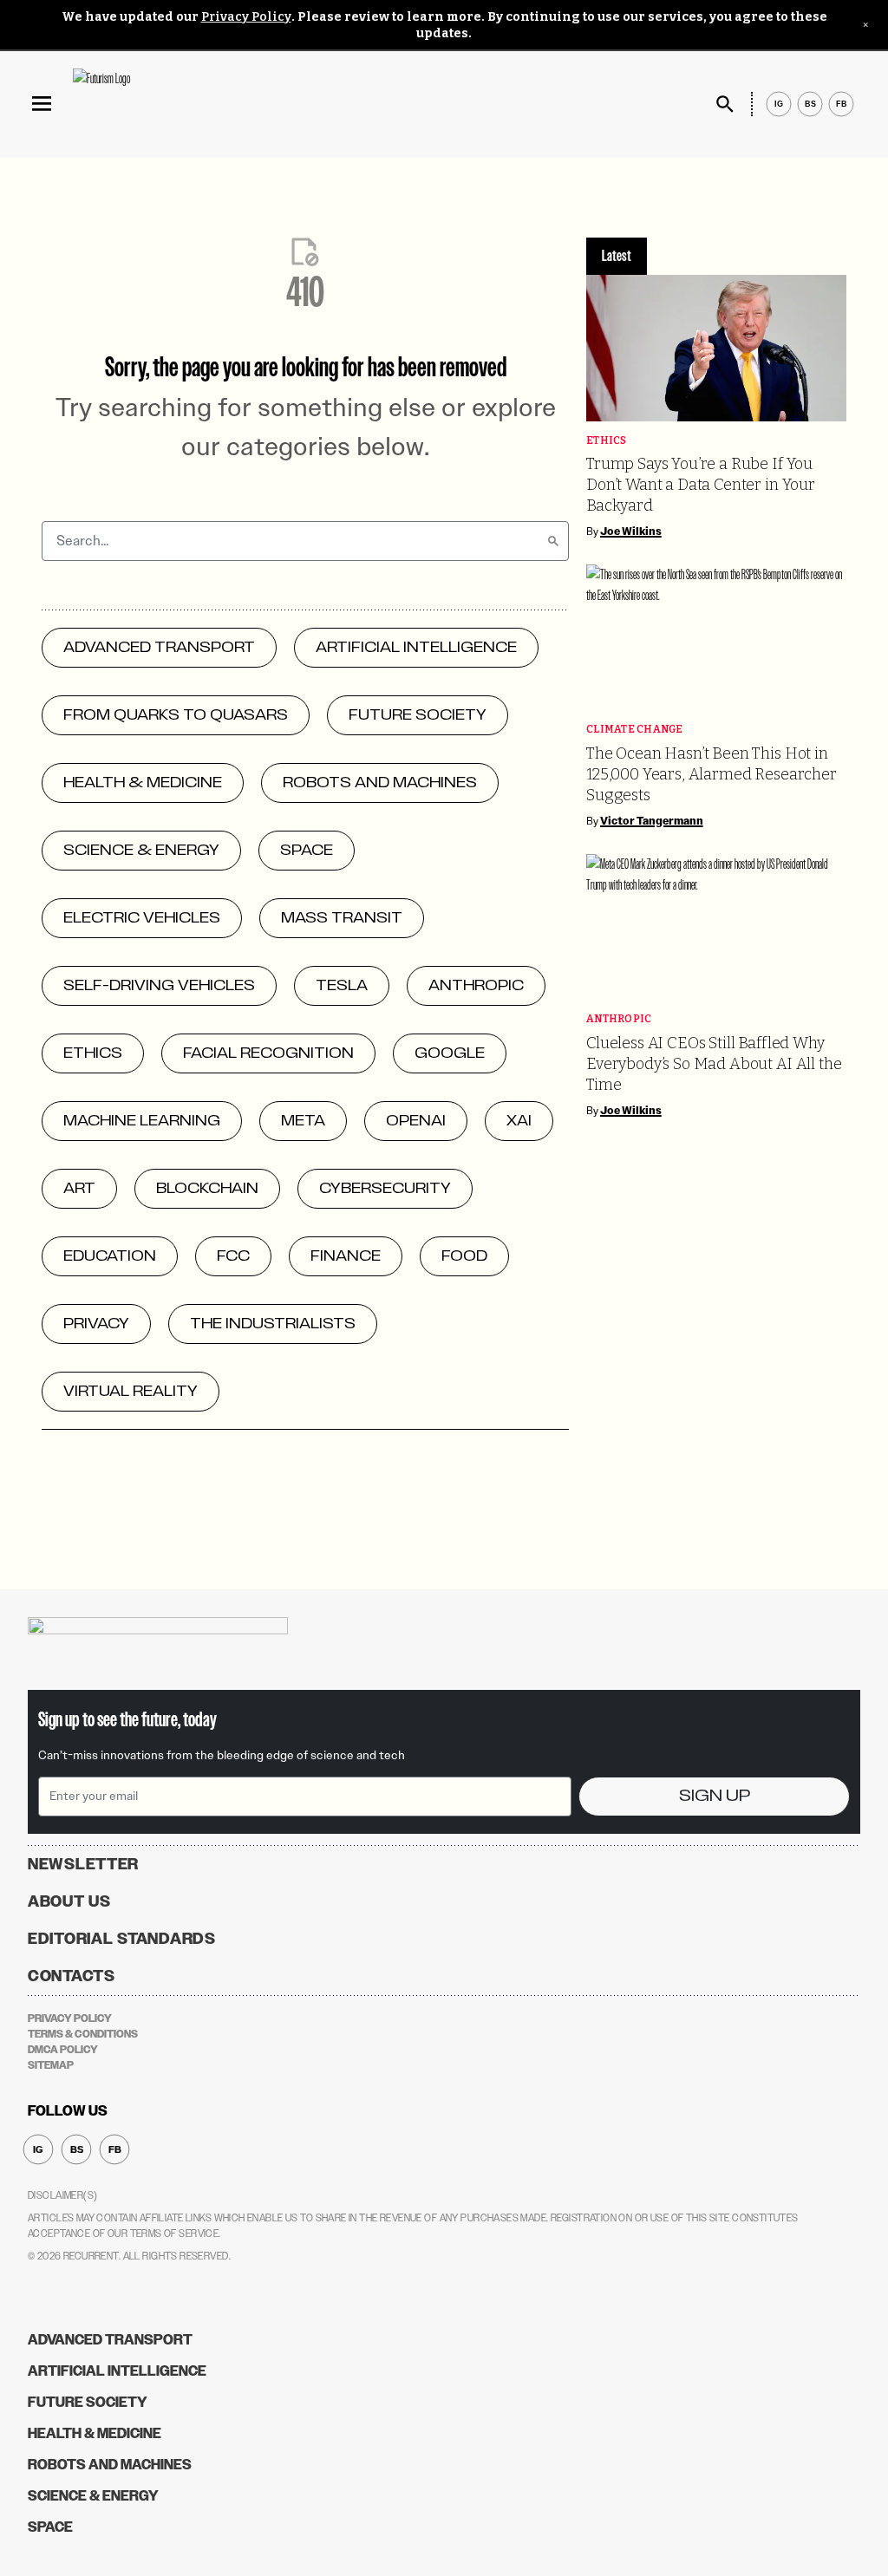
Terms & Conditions (83, 2034)
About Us (69, 1901)
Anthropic (619, 1019)
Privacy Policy (246, 17)
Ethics (607, 441)
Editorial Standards (122, 1939)
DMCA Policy (63, 2050)
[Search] (553, 541)
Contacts (72, 1976)
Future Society (88, 2402)
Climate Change (635, 730)
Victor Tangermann (652, 821)
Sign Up (715, 1796)
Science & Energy (93, 2496)
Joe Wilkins (631, 532)
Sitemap (51, 2065)
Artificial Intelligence (117, 2371)
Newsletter (83, 1864)
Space (50, 2527)
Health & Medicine (95, 2433)
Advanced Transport (110, 2340)
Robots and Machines (110, 2465)
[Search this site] (725, 104)
